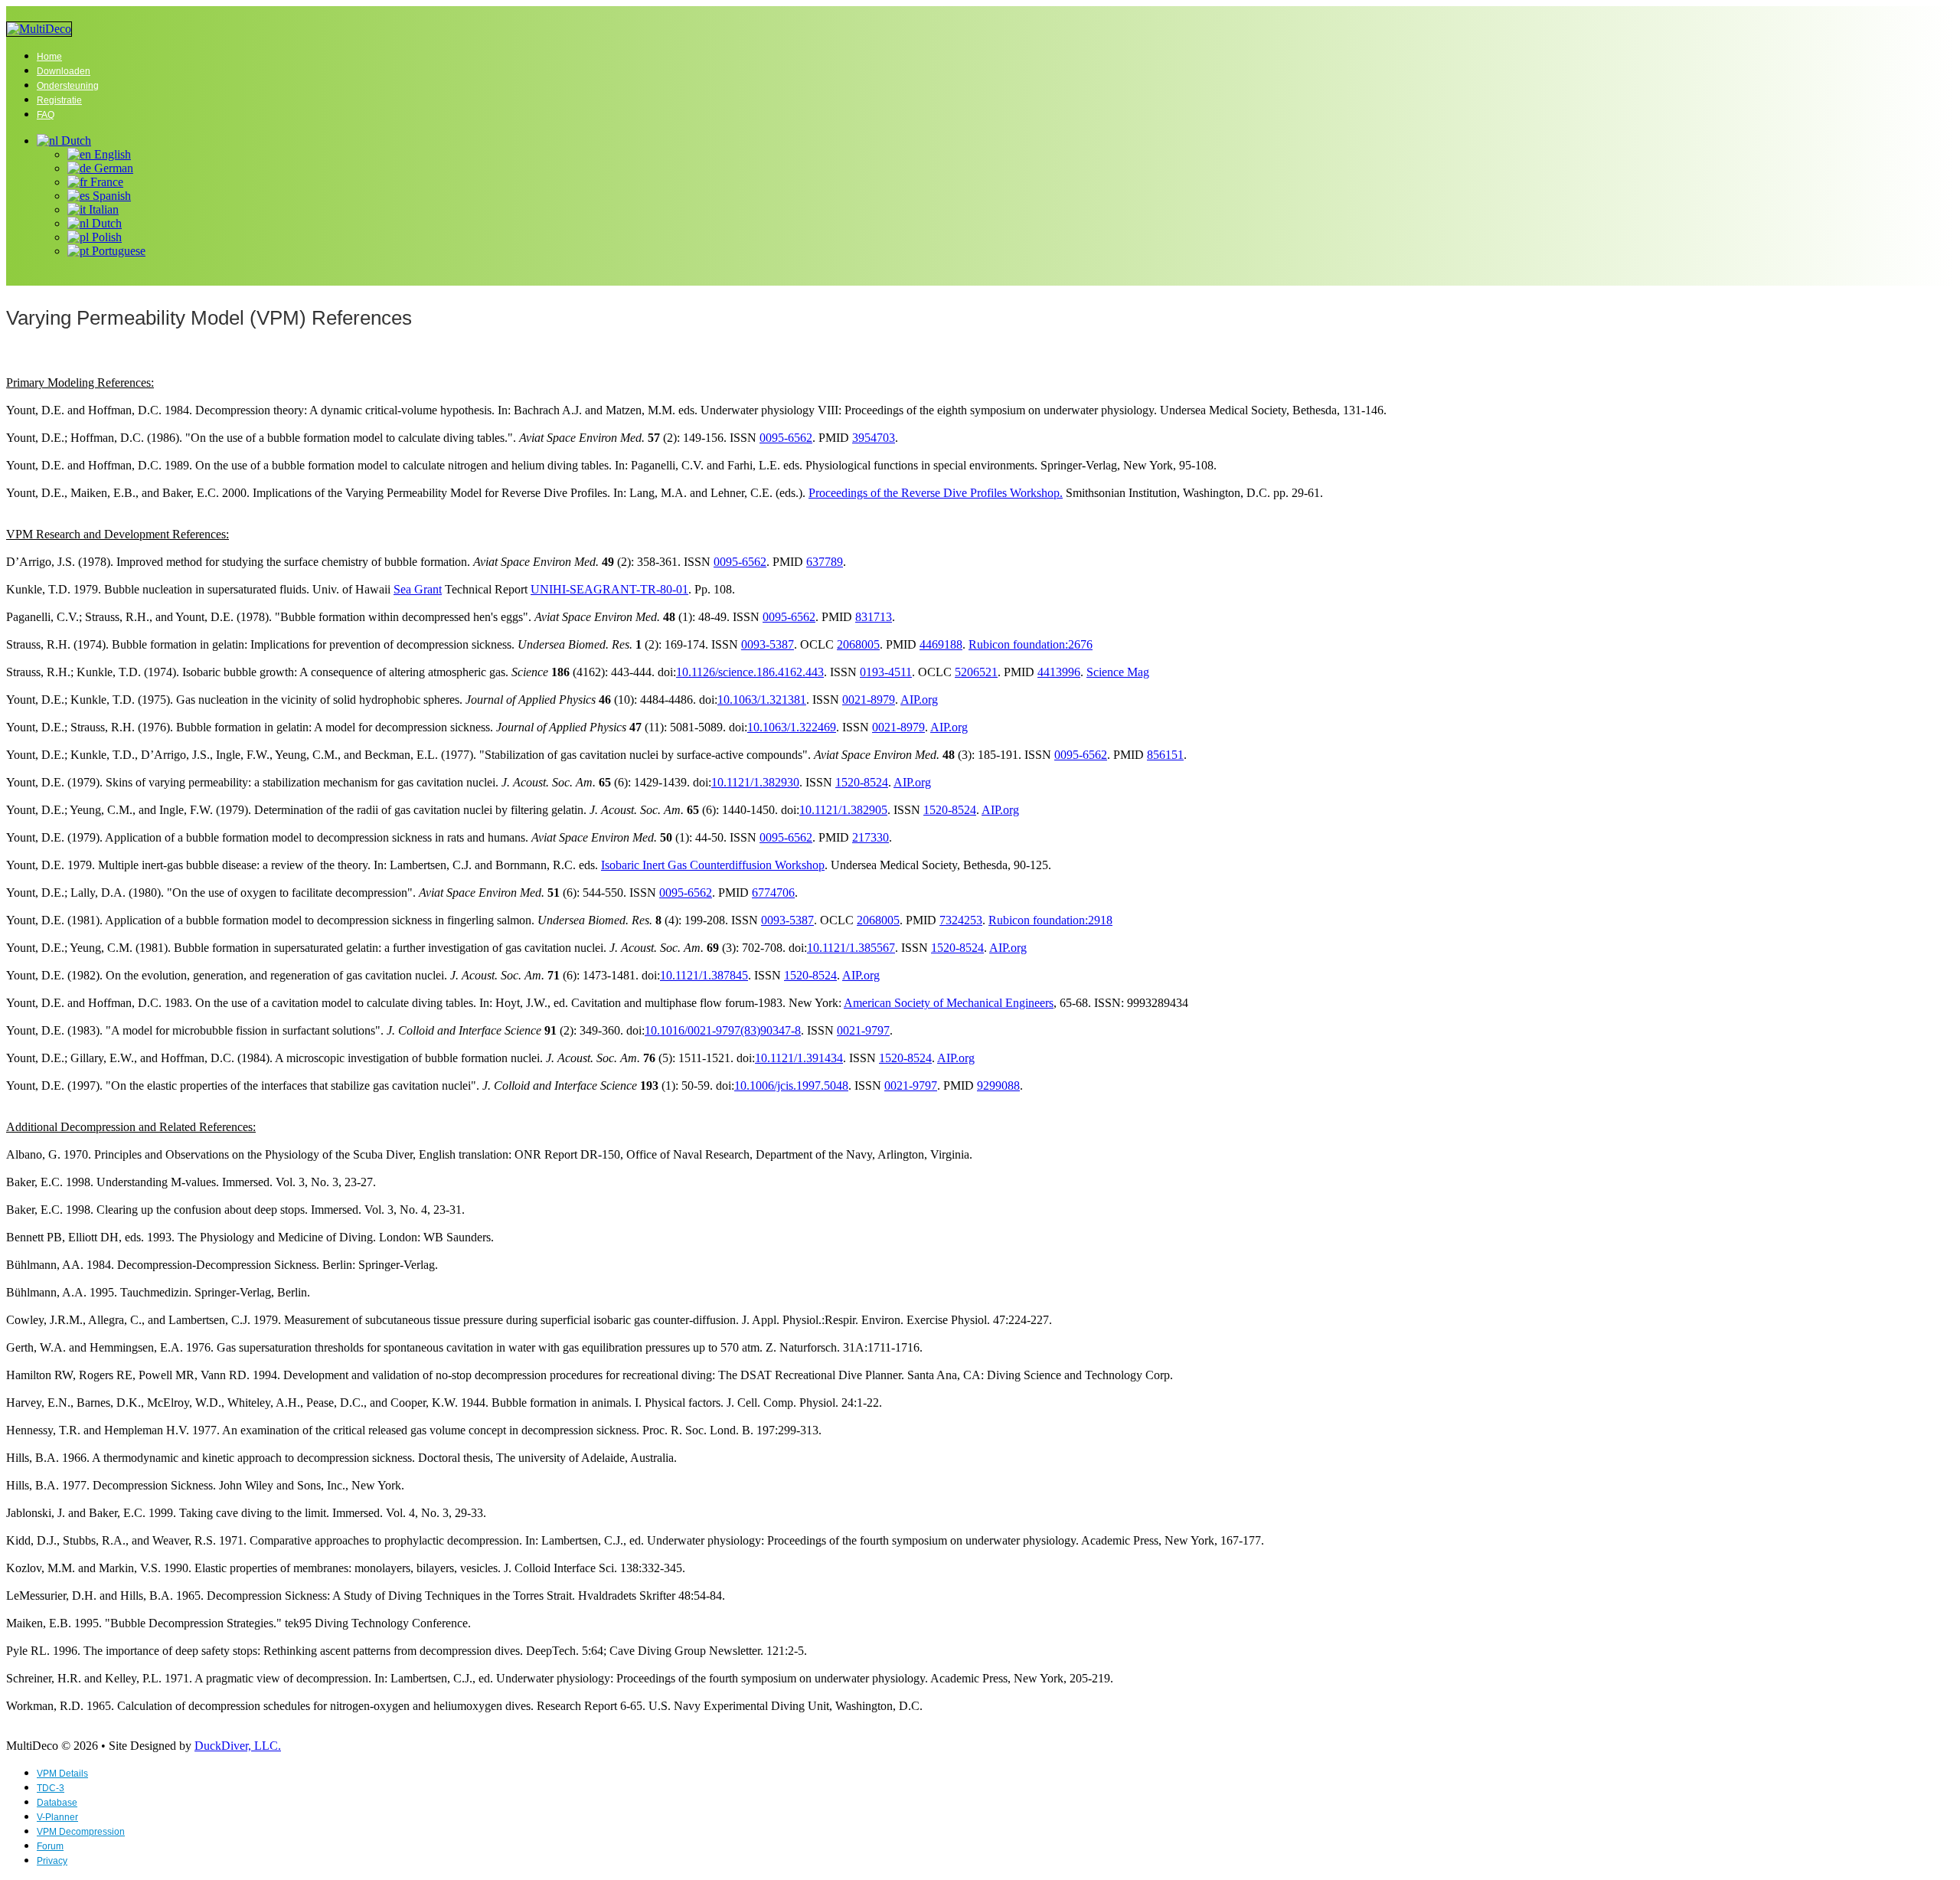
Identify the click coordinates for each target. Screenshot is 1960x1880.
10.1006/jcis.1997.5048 (791, 1085)
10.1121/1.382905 (843, 810)
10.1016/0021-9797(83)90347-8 (723, 1030)
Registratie (59, 100)
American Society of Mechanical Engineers (949, 1003)
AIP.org (919, 700)
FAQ (46, 115)
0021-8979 (869, 700)
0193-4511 (886, 672)
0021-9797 (863, 1030)
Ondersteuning (68, 86)
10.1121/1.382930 (755, 782)
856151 (1165, 755)
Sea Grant (418, 589)
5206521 (976, 672)
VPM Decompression (81, 1832)
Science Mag (1118, 672)
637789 (825, 562)
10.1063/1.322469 (792, 727)
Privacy (52, 1861)
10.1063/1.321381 (762, 700)
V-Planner (57, 1817)
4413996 (1059, 672)
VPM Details (62, 1774)
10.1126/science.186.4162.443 (750, 672)
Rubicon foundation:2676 (1031, 644)
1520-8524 (862, 782)
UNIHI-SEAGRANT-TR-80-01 (609, 589)
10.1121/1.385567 (851, 948)
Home (49, 57)
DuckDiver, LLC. (238, 1746)
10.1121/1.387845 (704, 975)
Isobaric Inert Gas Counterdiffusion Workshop (713, 865)
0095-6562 (786, 438)
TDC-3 (51, 1788)
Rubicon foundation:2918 (1050, 920)
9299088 (998, 1085)
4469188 (941, 644)
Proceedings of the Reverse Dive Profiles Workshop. (936, 493)
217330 (871, 837)
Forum (50, 1846)
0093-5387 (768, 644)
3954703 (874, 438)
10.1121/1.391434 (799, 1058)
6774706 (773, 893)
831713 (874, 617)
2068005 (858, 644)
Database (57, 1803)
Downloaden (64, 71)
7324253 (961, 920)
